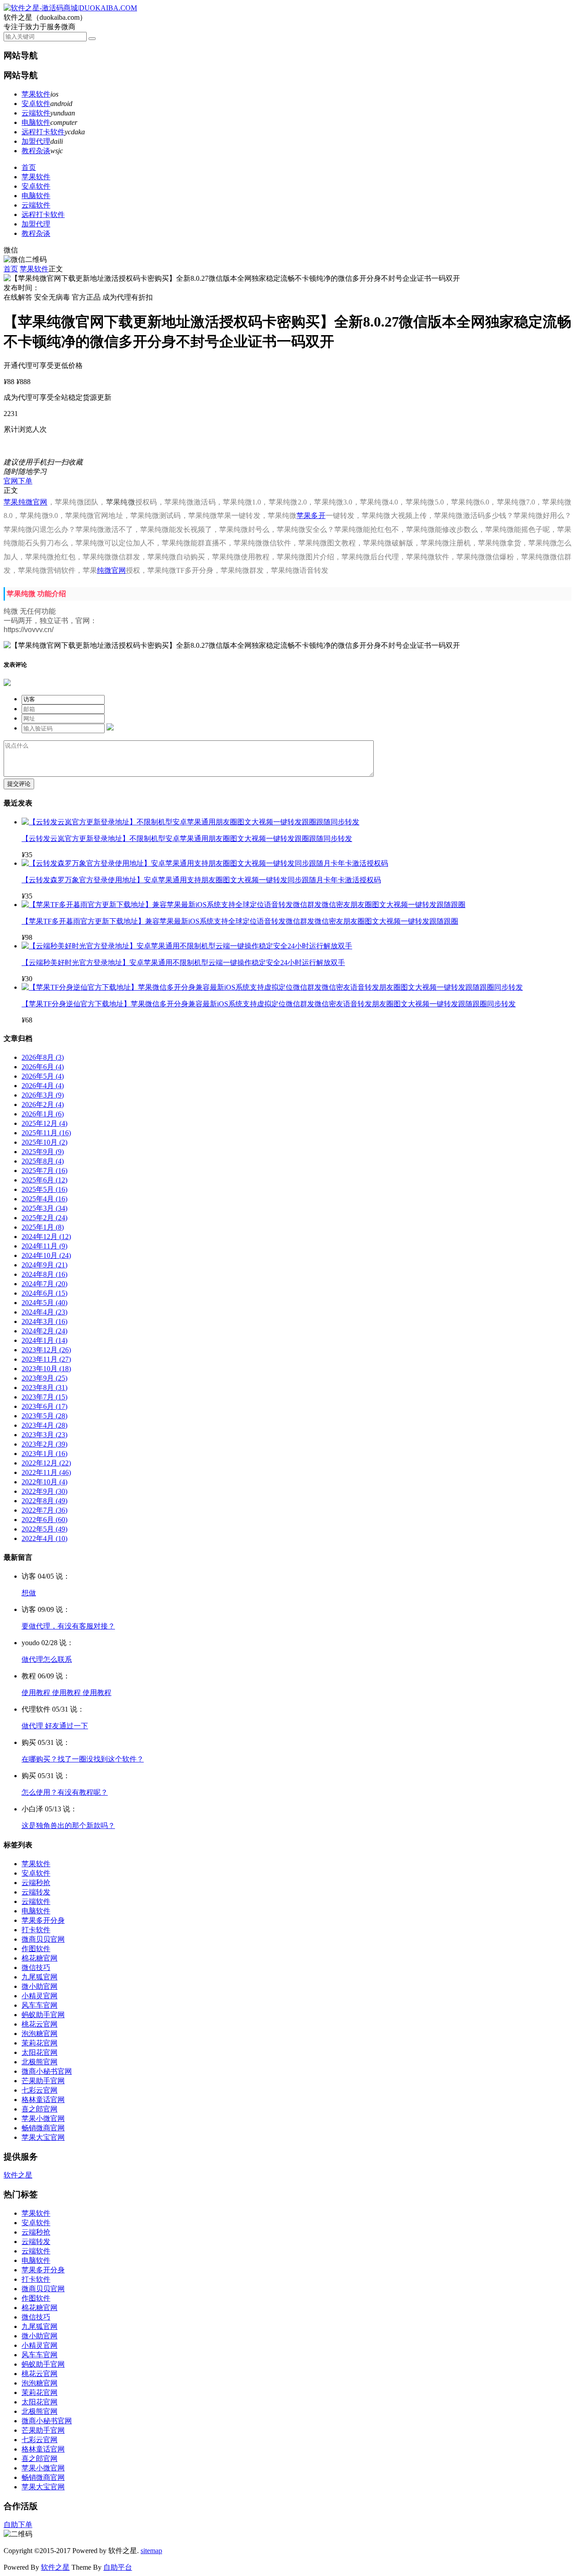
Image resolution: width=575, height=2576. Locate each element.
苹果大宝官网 (43, 2137)
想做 (29, 1593)
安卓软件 (36, 104)
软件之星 (18, 2175)
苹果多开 (311, 516)
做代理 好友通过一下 (55, 1726)
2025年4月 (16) (44, 1199)
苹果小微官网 (43, 2118)
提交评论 (19, 784)
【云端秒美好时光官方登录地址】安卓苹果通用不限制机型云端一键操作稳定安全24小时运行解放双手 (183, 963)
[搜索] (92, 39)
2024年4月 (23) (44, 1312)
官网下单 (18, 481)
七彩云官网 (40, 2090)
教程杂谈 (36, 151)
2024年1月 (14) (44, 1340)
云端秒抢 (36, 1883)
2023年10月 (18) (46, 1369)
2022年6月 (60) (44, 1520)
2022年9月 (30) (44, 1491)
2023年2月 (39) (44, 1444)
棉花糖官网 (40, 1958)
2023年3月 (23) (44, 1435)
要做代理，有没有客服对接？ (68, 1626)
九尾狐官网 (40, 1977)
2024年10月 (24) (46, 1255)
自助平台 (118, 2567)
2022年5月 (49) (44, 1529)
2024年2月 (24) (44, 1331)
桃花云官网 (40, 2024)
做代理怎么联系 (47, 1659)
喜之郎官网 (40, 2109)
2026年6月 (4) (43, 1067)
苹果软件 (36, 94)
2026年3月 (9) (43, 1095)
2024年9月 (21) (44, 1265)
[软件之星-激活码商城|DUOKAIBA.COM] (70, 8)
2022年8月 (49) (44, 1501)
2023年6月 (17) (44, 1406)
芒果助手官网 (43, 2081)
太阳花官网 (40, 2052)
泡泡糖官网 (40, 2034)
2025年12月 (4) (44, 1123)
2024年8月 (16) (44, 1274)
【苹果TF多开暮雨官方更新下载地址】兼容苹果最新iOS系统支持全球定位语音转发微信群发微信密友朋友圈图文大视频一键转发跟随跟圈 (240, 921)
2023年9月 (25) (44, 1378)
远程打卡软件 (43, 132)
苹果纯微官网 (26, 502)
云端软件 (36, 113)
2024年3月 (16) (44, 1321)
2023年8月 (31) (44, 1388)
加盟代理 (36, 141)
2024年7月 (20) (44, 1284)
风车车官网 (40, 2005)
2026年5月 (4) (43, 1076)
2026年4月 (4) (43, 1086)
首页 (29, 167)
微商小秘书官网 (47, 2071)
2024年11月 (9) (44, 1246)
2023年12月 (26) (46, 1350)
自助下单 (18, 2525)
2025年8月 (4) (43, 1161)
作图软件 (36, 1949)
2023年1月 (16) (44, 1454)
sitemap (151, 2551)
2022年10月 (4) (44, 1482)
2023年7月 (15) (44, 1397)
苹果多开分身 (43, 1920)
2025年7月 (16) (44, 1171)
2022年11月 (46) (46, 1472)
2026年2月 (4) (43, 1104)
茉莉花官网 (40, 2043)
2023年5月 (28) (44, 1416)
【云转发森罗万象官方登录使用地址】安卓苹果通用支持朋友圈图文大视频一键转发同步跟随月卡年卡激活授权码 (201, 880)
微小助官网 (40, 1986)
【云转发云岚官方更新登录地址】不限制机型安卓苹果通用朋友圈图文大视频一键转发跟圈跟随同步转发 (187, 839)
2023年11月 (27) (46, 1359)
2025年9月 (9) (43, 1152)
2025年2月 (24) (44, 1218)
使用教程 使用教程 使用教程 (66, 1693)
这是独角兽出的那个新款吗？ (68, 1826)
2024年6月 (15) (44, 1293)
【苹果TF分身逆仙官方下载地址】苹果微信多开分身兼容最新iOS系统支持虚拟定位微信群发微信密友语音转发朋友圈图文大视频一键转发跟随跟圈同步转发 (269, 1004)
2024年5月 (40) (44, 1303)
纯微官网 (111, 570)
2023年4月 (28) (44, 1425)
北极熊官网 (40, 2062)
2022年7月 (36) (44, 1510)
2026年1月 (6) (43, 1114)
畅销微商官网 (43, 2128)
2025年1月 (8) (43, 1227)
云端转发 (36, 1892)
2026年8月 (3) (43, 1057)
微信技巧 (36, 1967)
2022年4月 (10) (44, 1538)
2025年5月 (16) (44, 1189)
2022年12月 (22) (46, 1463)
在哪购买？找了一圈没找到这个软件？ (83, 1759)
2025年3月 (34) (44, 1208)
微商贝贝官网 (43, 1939)
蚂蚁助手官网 (43, 2015)
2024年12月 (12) (46, 1237)
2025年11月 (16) (46, 1133)
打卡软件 (36, 1930)
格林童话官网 (43, 2100)
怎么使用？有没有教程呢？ (65, 1792)
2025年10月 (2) (44, 1142)
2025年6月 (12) (44, 1180)
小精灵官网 (40, 1996)
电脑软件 (36, 122)
